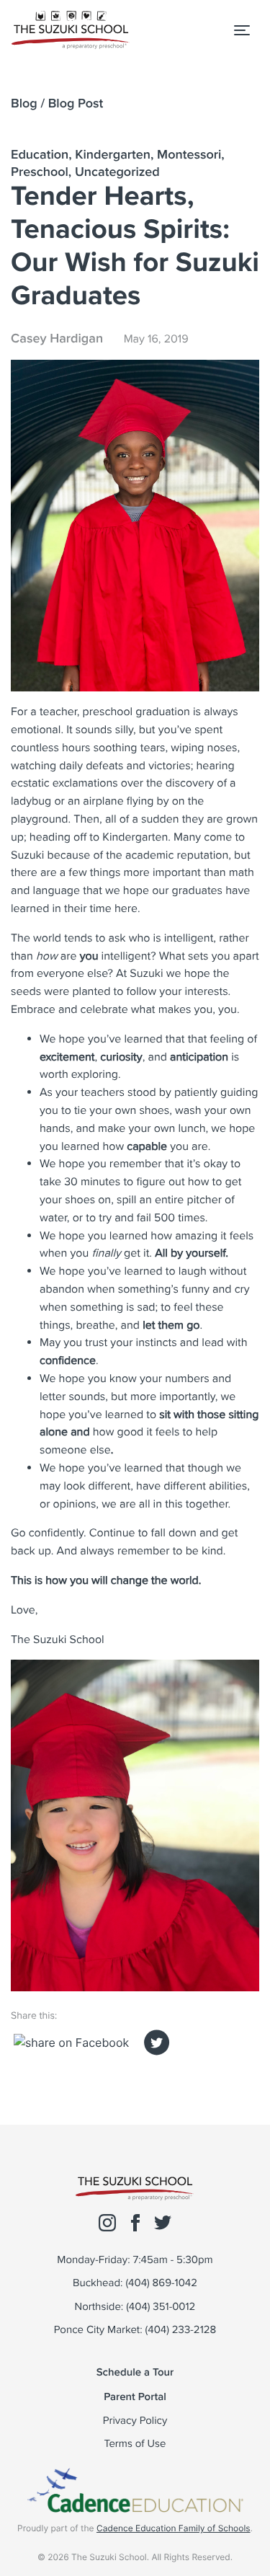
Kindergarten (113, 155)
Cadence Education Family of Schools (174, 2528)
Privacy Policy (135, 2421)
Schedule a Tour (135, 2372)
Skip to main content (72, 65)
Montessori (189, 155)
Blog (24, 103)
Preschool (40, 172)
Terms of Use (135, 2444)
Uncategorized (117, 172)
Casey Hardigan (57, 338)
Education (40, 155)
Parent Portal (135, 2397)
